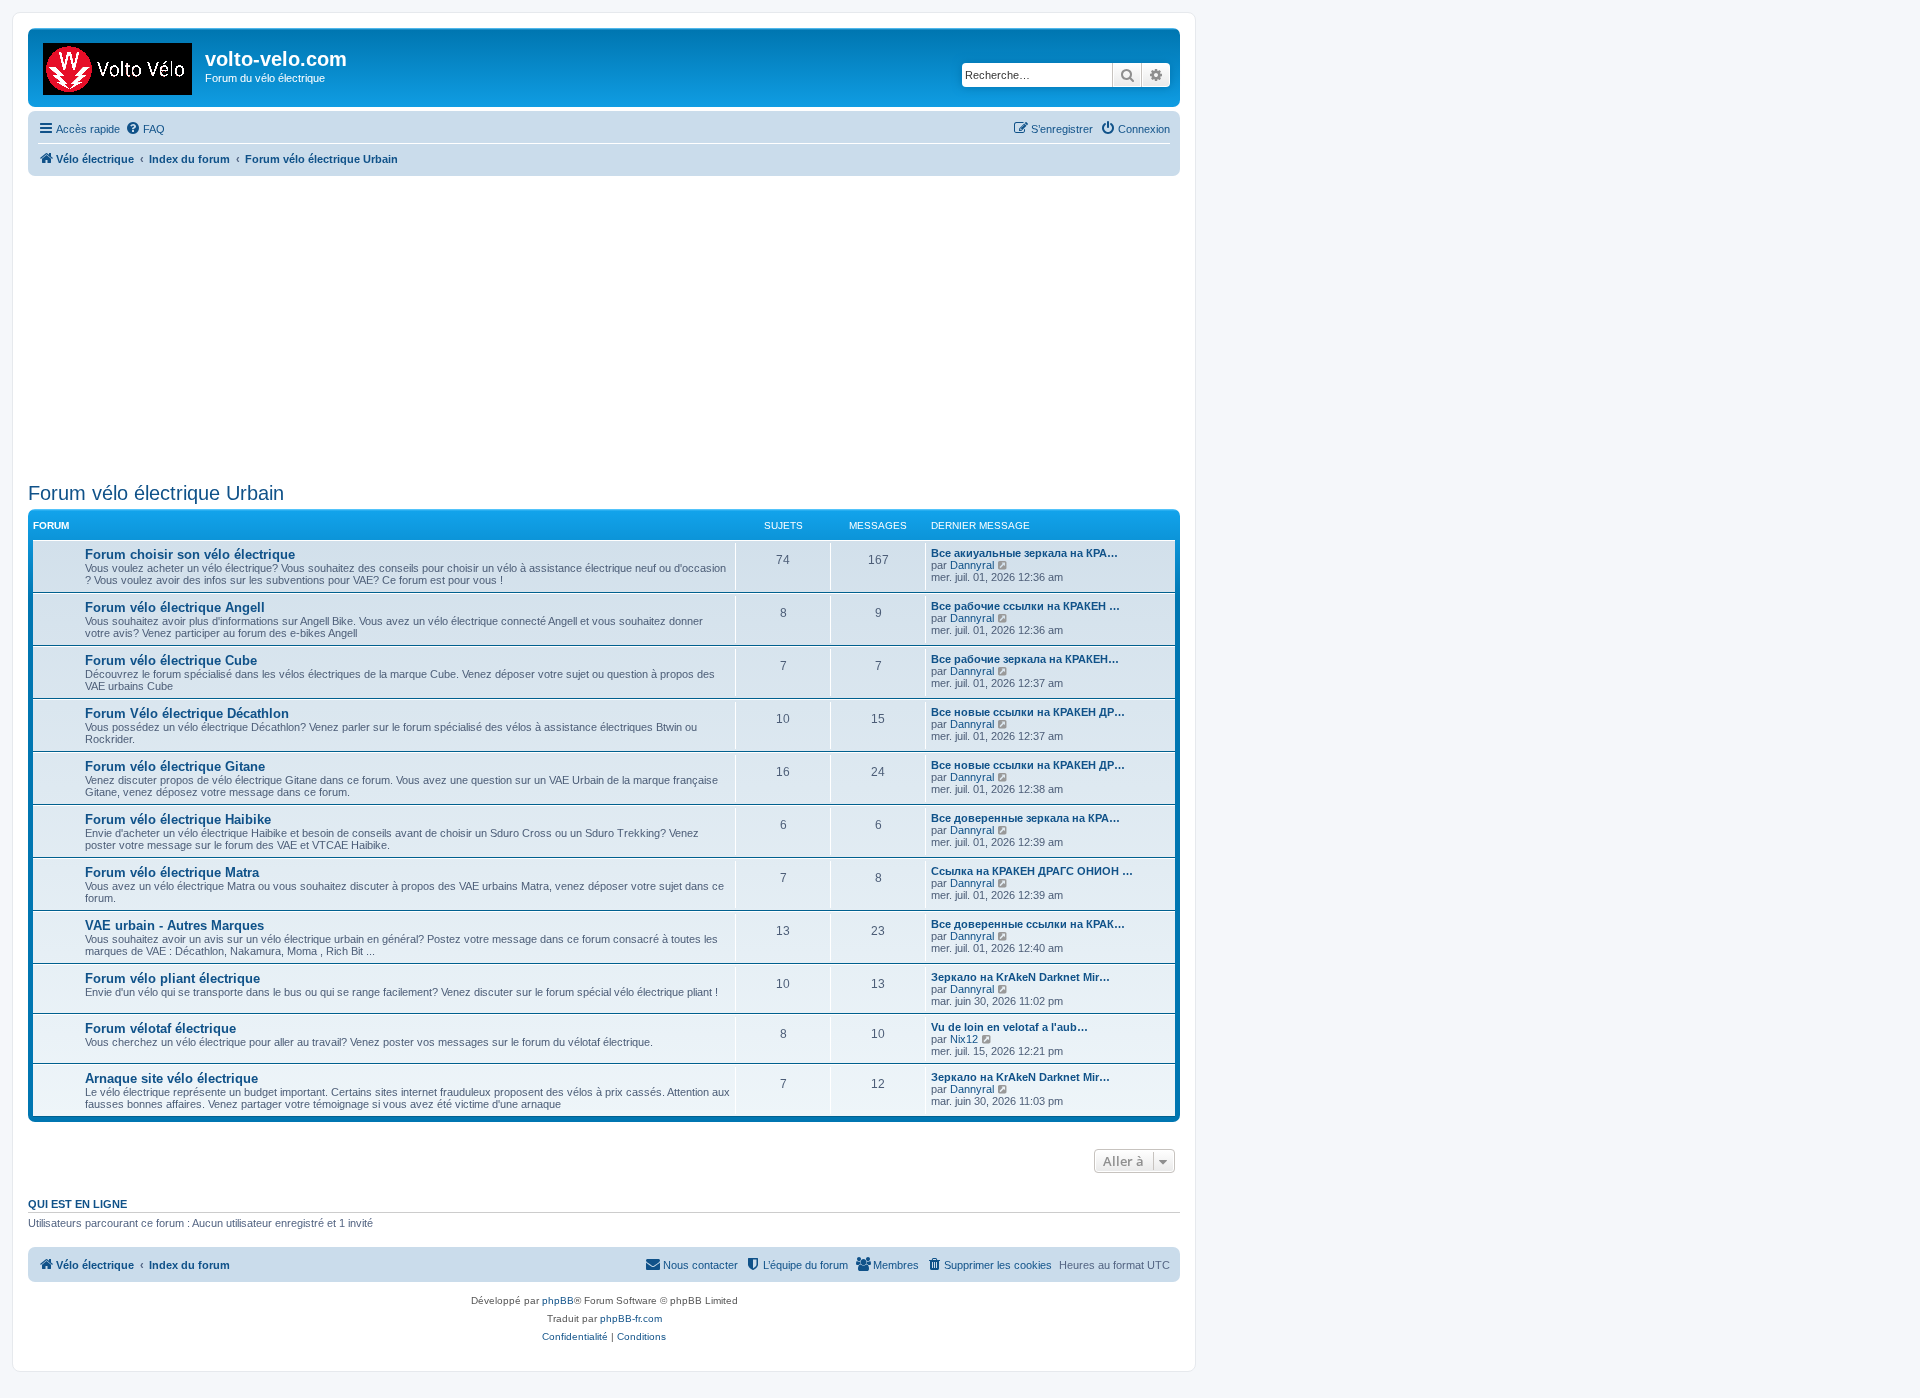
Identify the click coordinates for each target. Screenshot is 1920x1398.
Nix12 (964, 1039)
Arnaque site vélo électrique (171, 1078)
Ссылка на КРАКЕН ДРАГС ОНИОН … (1032, 871)
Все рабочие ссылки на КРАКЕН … (1025, 606)
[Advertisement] (628, 326)
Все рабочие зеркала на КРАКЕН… (1025, 659)
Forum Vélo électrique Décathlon (187, 713)
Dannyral (972, 565)
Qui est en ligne (77, 1204)
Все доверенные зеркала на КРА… (1025, 818)
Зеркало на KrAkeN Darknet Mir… (1020, 977)
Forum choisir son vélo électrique (190, 554)
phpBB (558, 1300)
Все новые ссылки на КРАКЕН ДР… (1028, 712)
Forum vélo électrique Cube (171, 660)
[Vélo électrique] (119, 65)
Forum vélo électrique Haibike (178, 819)
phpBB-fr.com (631, 1318)
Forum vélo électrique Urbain (156, 493)
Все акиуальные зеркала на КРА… (1024, 553)
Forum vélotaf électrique (160, 1028)
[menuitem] (145, 129)
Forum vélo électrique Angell (175, 607)
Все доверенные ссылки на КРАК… (1028, 924)
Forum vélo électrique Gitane (175, 766)
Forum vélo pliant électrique (172, 978)
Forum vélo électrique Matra (172, 872)
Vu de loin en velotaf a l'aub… (1009, 1027)
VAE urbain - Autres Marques (174, 925)
